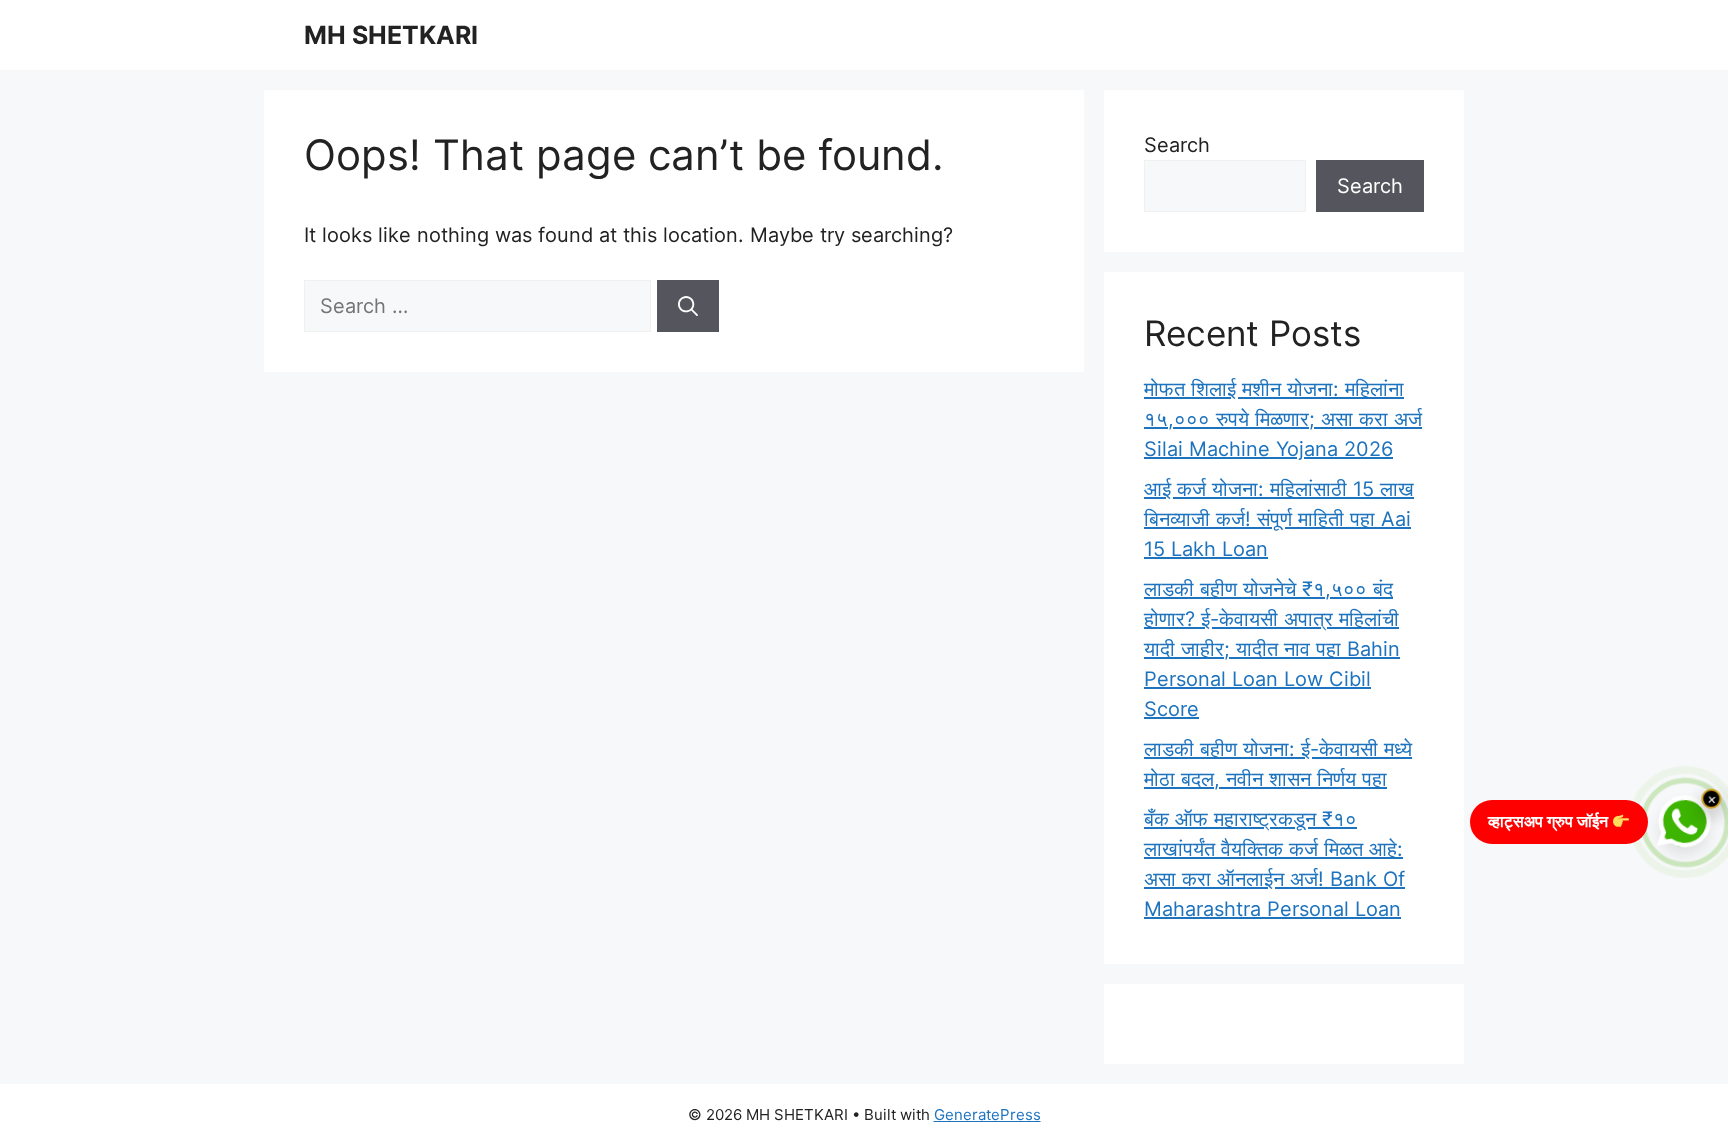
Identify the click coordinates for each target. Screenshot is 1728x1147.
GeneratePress (987, 1114)
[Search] (688, 306)
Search (1177, 145)
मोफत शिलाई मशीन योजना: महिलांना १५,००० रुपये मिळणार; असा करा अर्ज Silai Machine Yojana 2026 (1283, 419)
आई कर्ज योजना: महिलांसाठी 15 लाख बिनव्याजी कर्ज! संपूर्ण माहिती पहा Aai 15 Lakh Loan (1279, 519)
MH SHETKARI (391, 35)
